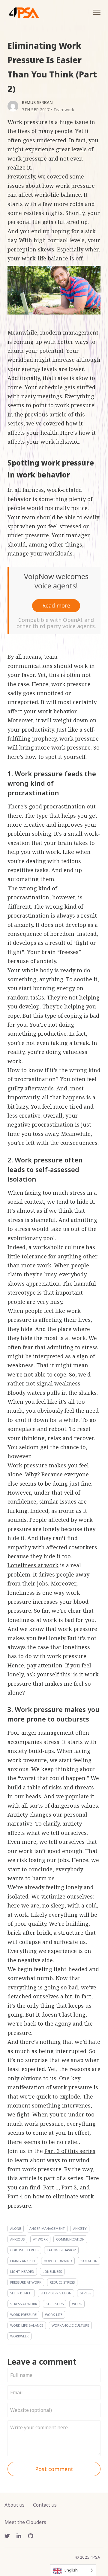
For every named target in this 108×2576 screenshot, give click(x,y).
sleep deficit (21, 2293)
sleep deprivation (56, 2293)
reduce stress (62, 2282)
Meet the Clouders (25, 2522)
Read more (56, 605)
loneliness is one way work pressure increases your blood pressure (48, 1602)
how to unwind (58, 2261)
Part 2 (69, 2187)
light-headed (22, 2271)
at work (40, 2239)
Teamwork (64, 110)
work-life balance (27, 2325)
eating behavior (61, 2250)
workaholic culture (70, 2325)
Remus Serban (37, 102)
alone (16, 2228)
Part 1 (51, 2187)
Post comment (54, 2469)
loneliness (52, 2271)
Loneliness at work (33, 1565)
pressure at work (26, 2282)
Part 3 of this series (70, 2151)
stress (85, 2293)
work (77, 2304)
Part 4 (15, 2196)
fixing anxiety (23, 2261)
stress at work (24, 2304)
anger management (47, 2228)
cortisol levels (24, 2250)
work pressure (23, 2315)
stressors (55, 2304)
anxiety (80, 2228)
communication (70, 2239)
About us (15, 2505)
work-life (54, 2315)
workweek (19, 2336)
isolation (89, 2261)
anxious (17, 2239)
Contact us (45, 2505)
